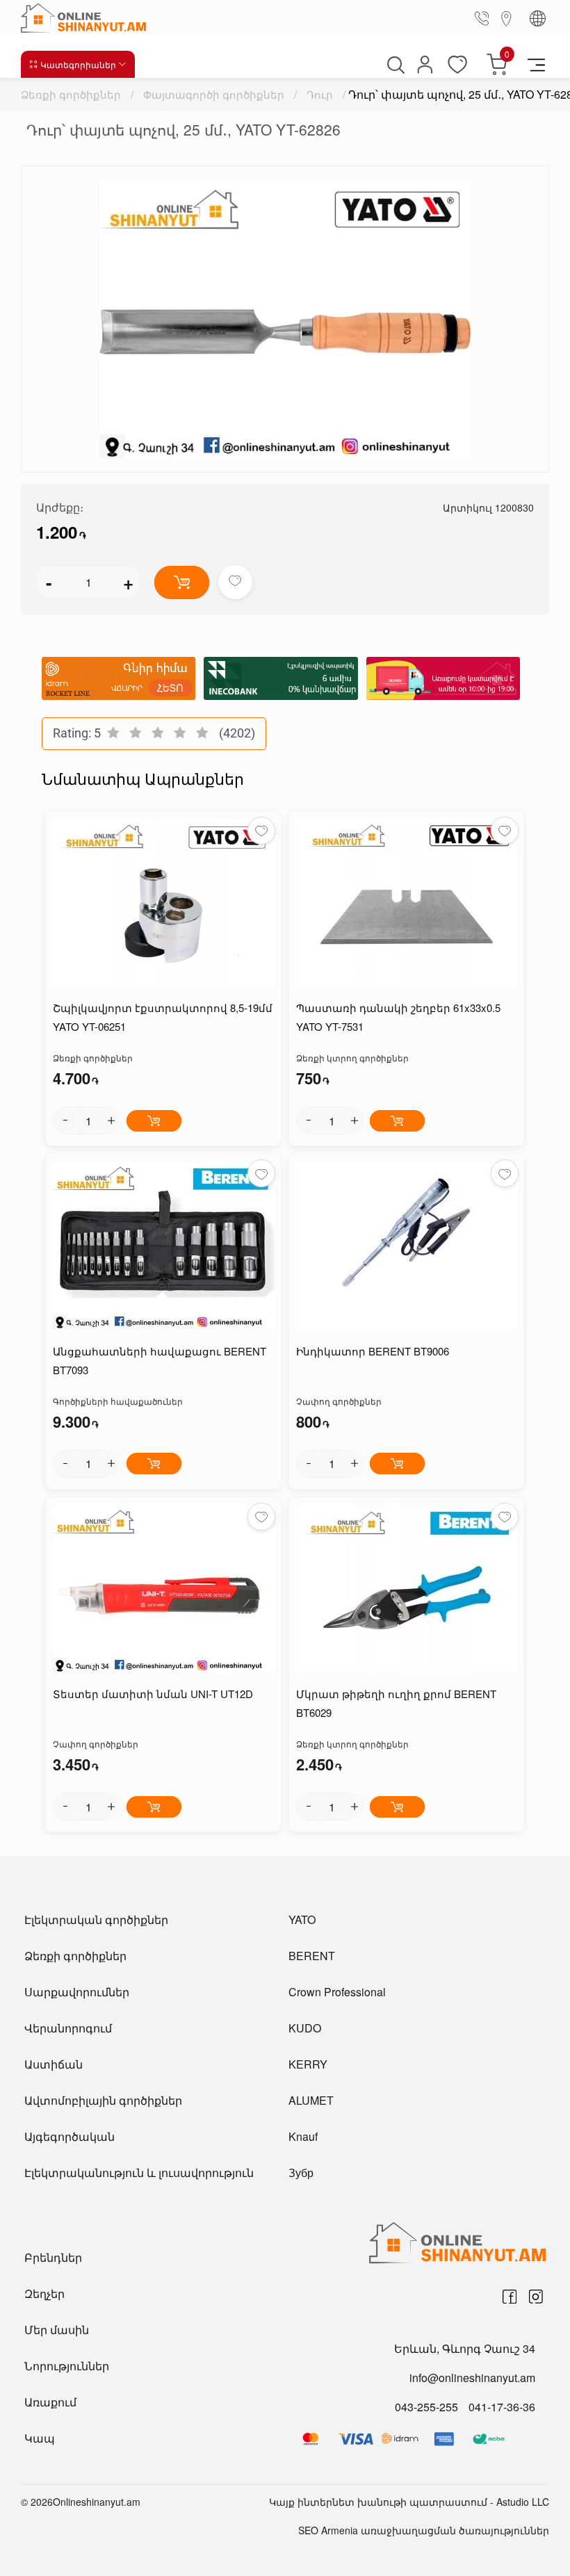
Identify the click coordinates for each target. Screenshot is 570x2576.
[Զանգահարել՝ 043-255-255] (484, 18)
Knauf (303, 2136)
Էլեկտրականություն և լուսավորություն (139, 2173)
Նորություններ (67, 2366)
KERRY (308, 2064)
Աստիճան (54, 2064)
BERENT (312, 1956)
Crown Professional (337, 1992)
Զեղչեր (44, 2293)
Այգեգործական (70, 2136)
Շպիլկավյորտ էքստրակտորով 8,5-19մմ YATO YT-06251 (163, 1017)
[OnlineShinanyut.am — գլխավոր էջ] (87, 18)
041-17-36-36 (502, 2407)
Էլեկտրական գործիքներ (96, 1919)
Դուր (320, 94)
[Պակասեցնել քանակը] (65, 1120)
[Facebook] (510, 2297)
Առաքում (50, 2402)
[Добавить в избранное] (235, 582)
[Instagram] (536, 2297)
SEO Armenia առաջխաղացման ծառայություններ (424, 2530)
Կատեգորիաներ (78, 64)
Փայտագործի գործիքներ (214, 94)
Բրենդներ (53, 2257)
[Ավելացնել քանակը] (111, 1120)
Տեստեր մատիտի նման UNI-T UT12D (153, 1694)
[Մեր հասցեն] (507, 18)
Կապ (40, 2438)
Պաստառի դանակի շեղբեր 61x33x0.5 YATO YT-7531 (398, 1017)
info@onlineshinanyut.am (472, 2378)
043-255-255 (426, 2407)
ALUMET (311, 2100)
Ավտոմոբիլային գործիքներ (103, 2100)
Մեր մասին (57, 2330)
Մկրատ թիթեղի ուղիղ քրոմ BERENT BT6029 (396, 1703)
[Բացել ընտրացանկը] (536, 64)
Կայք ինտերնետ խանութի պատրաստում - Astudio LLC (409, 2502)
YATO (302, 1919)
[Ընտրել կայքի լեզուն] (538, 18)
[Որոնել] (394, 65)
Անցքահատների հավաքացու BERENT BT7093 (160, 1360)
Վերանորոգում (68, 2028)
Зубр (301, 2173)
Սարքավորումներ (77, 1992)
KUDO (305, 2028)
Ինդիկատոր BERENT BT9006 (373, 1351)
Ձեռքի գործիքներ (71, 94)
